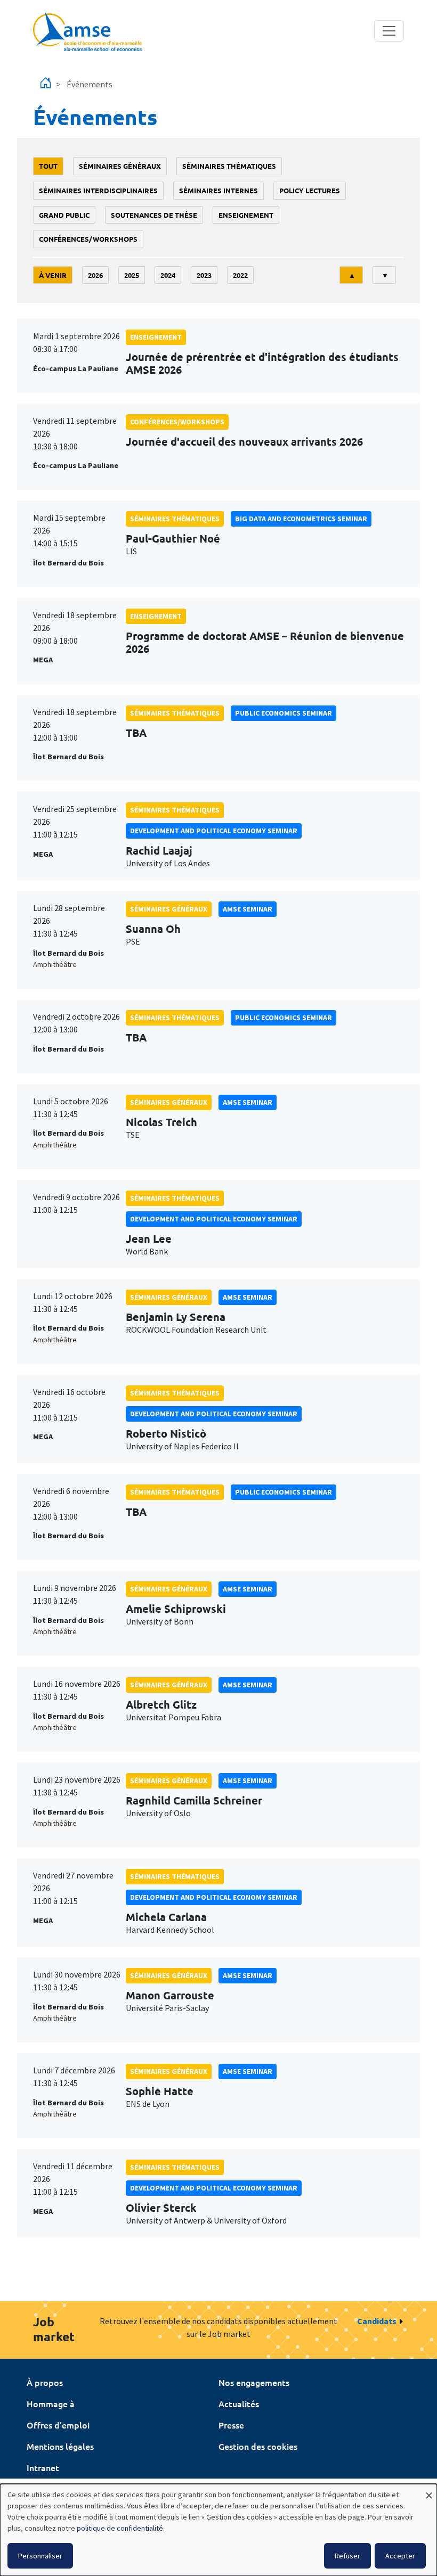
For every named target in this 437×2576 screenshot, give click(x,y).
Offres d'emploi (58, 2425)
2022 (240, 275)
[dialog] (218, 2530)
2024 (168, 275)
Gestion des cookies (258, 2446)
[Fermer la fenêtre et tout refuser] (429, 2491)
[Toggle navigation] (389, 31)
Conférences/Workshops (88, 239)
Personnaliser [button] (40, 2556)
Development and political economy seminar (214, 831)
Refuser (347, 2556)
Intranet (43, 2467)
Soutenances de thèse (154, 215)
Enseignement (246, 215)
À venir (53, 275)
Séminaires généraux (120, 166)
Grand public (64, 215)
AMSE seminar (248, 909)
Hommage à (51, 2403)
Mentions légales (60, 2446)
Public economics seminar (284, 713)
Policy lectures (310, 190)
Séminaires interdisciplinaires (98, 190)
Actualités (239, 2403)
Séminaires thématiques (229, 166)
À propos (45, 2382)
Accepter (400, 2556)
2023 (204, 275)
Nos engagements (254, 2382)
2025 (132, 275)
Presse (231, 2425)
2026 (95, 275)
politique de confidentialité (120, 2528)
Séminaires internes (218, 190)
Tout (48, 166)
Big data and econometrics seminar (301, 519)
